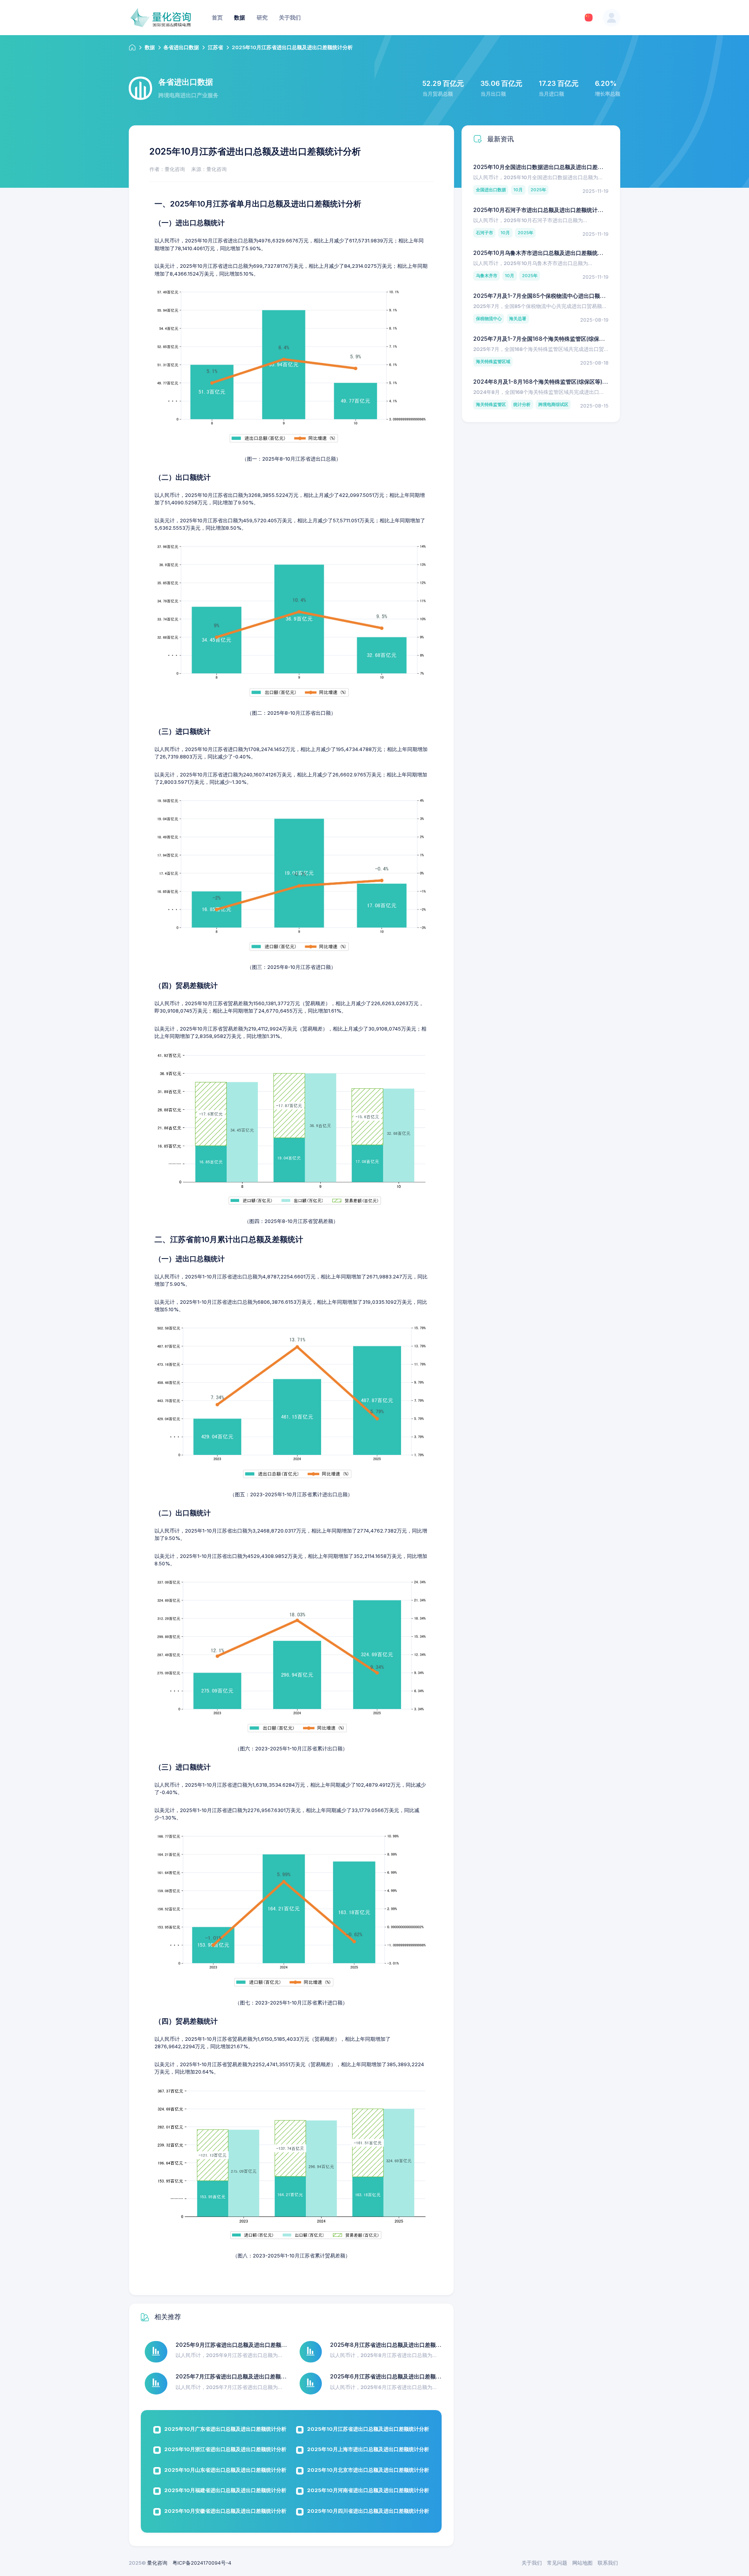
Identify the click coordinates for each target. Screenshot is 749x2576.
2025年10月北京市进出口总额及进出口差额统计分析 (368, 2470)
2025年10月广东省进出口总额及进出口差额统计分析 (225, 2429)
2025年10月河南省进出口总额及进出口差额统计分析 (368, 2490)
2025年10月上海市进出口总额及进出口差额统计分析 (368, 2449)
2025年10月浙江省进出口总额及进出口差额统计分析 (225, 2449)
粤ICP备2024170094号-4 (202, 2563)
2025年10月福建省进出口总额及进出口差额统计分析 (225, 2490)
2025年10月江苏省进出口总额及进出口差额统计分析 (368, 2429)
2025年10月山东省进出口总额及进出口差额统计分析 (225, 2470)
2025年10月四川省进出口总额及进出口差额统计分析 (368, 2511)
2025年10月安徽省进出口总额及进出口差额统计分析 (225, 2511)
